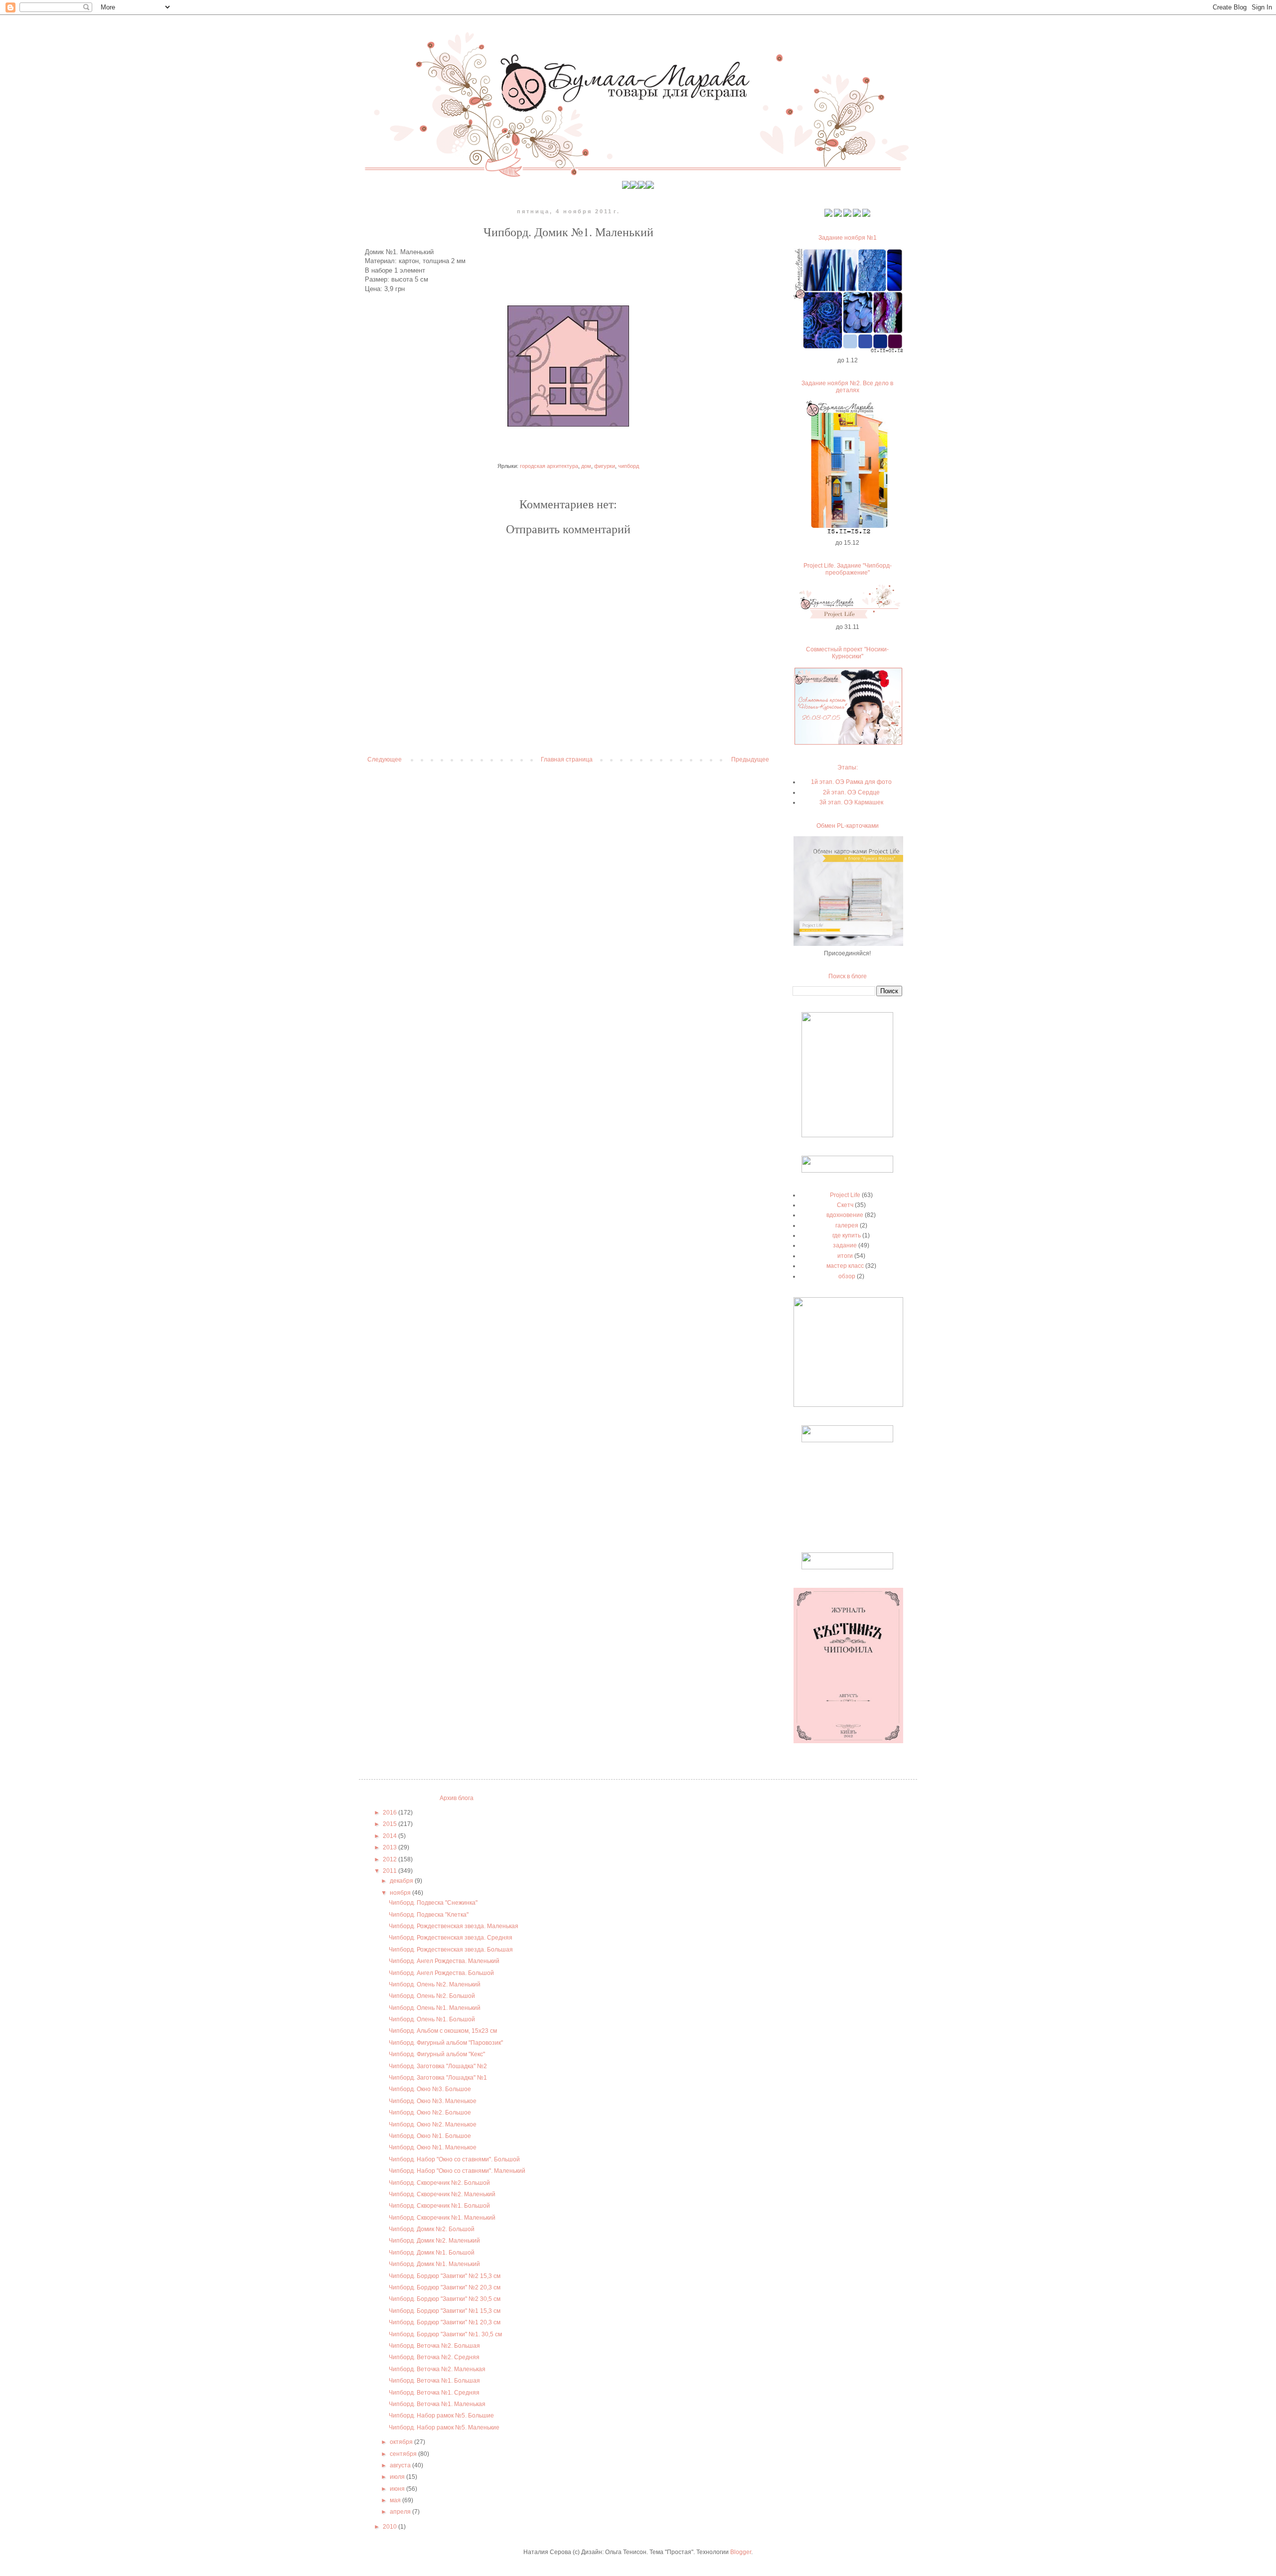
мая (396, 2500)
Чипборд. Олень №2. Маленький (435, 1984)
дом (586, 466)
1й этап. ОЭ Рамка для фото (851, 782)
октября (402, 2442)
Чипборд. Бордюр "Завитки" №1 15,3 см (445, 2311)
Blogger (741, 2552)
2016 (391, 1813)
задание (845, 1245)
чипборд (629, 466)
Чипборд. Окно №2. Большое (430, 2113)
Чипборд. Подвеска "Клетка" (429, 1915)
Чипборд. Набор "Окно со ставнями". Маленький (457, 2171)
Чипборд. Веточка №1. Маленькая (437, 2404)
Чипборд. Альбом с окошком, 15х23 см (443, 2031)
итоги (845, 1256)
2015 (391, 1824)
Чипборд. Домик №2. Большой (432, 2229)
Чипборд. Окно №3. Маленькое (433, 2101)
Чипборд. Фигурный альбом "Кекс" (437, 2054)
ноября (401, 1893)
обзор (847, 1276)
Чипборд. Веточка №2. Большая (434, 2346)
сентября (404, 2454)
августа (401, 2465)
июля (398, 2477)
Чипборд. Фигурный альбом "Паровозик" (446, 2043)
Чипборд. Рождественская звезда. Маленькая (454, 1926)
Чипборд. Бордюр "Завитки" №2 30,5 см (445, 2299)
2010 (391, 2527)
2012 (391, 1859)
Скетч (845, 1205)
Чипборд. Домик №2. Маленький (434, 2241)
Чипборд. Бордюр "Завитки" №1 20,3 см (445, 2322)
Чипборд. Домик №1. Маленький (434, 2264)
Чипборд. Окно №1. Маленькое (433, 2147)
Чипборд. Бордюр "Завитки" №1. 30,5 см (445, 2334)
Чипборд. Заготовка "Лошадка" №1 (438, 2078)
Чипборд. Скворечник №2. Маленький (442, 2194)
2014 (391, 1836)
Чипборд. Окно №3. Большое (430, 2089)
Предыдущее (750, 759)
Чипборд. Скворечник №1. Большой (439, 2206)
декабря (402, 1881)
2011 (391, 1871)
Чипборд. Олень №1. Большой (432, 2019)
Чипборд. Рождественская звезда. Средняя (451, 1938)
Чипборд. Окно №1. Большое (430, 2136)
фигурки (605, 466)
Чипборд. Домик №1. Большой (432, 2253)
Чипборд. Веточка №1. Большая (434, 2381)
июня (398, 2489)
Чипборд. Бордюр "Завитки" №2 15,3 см (445, 2276)
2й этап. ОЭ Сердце (851, 792)
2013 (391, 1847)
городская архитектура (549, 466)
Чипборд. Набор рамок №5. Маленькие (444, 2427)
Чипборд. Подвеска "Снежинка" (433, 1903)
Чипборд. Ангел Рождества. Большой (441, 1973)
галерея (847, 1225)
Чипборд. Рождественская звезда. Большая (451, 1950)
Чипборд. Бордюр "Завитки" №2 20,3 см (445, 2287)
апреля (401, 2512)
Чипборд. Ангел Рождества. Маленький (444, 1961)
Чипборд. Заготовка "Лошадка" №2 (438, 2066)
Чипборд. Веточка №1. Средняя (434, 2393)
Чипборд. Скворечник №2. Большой (439, 2183)
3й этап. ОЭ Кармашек (851, 802)
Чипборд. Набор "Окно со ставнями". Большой (454, 2159)
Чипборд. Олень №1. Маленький (435, 2008)
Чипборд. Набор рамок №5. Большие (441, 2416)
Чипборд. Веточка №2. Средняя (434, 2357)
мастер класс (845, 1266)
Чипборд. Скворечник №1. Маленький (442, 2218)
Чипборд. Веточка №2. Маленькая (437, 2369)
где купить (847, 1235)
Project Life (845, 1195)
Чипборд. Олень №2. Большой (432, 1996)
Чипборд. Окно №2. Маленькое (433, 2124)
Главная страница (567, 759)
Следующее (385, 759)
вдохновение (845, 1215)
